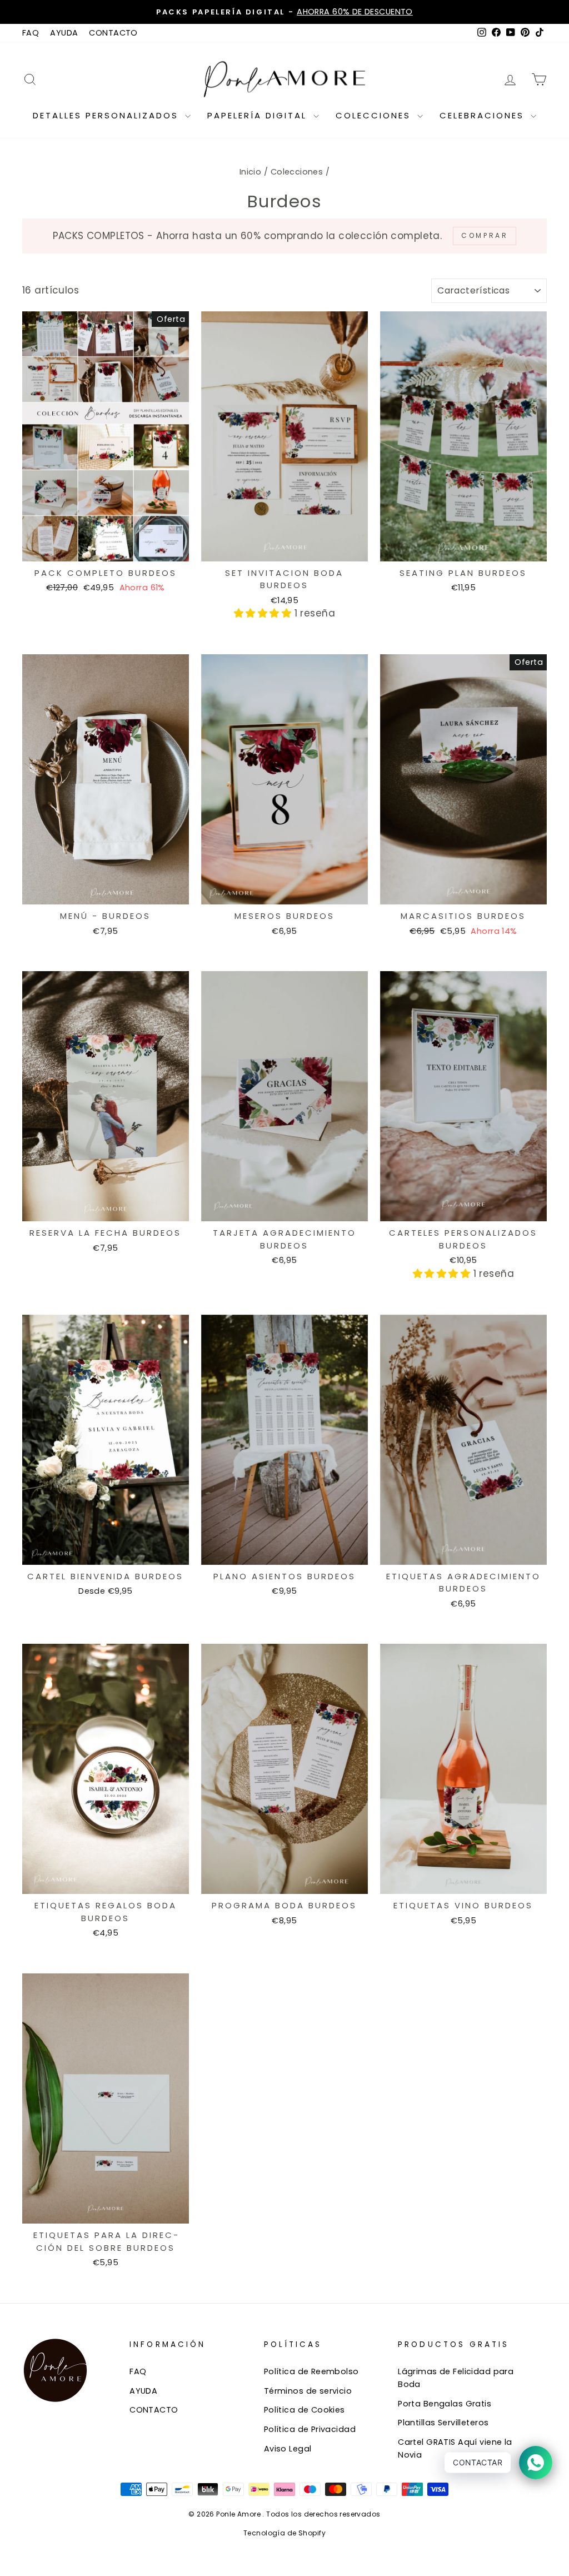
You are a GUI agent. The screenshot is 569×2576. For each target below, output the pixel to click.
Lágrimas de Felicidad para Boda (456, 2378)
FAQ (31, 33)
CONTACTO (113, 33)
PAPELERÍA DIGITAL (259, 115)
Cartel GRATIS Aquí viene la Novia (455, 2448)
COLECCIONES (375, 115)
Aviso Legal (288, 2449)
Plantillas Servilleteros (443, 2423)
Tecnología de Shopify (284, 2533)
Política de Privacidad (310, 2429)
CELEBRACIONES (484, 115)
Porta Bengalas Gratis (445, 2404)
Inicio (251, 172)
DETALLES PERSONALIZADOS (108, 115)
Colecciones (297, 172)
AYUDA (64, 33)
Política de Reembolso (311, 2371)
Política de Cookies (305, 2410)
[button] (264, 613)
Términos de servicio (308, 2391)
